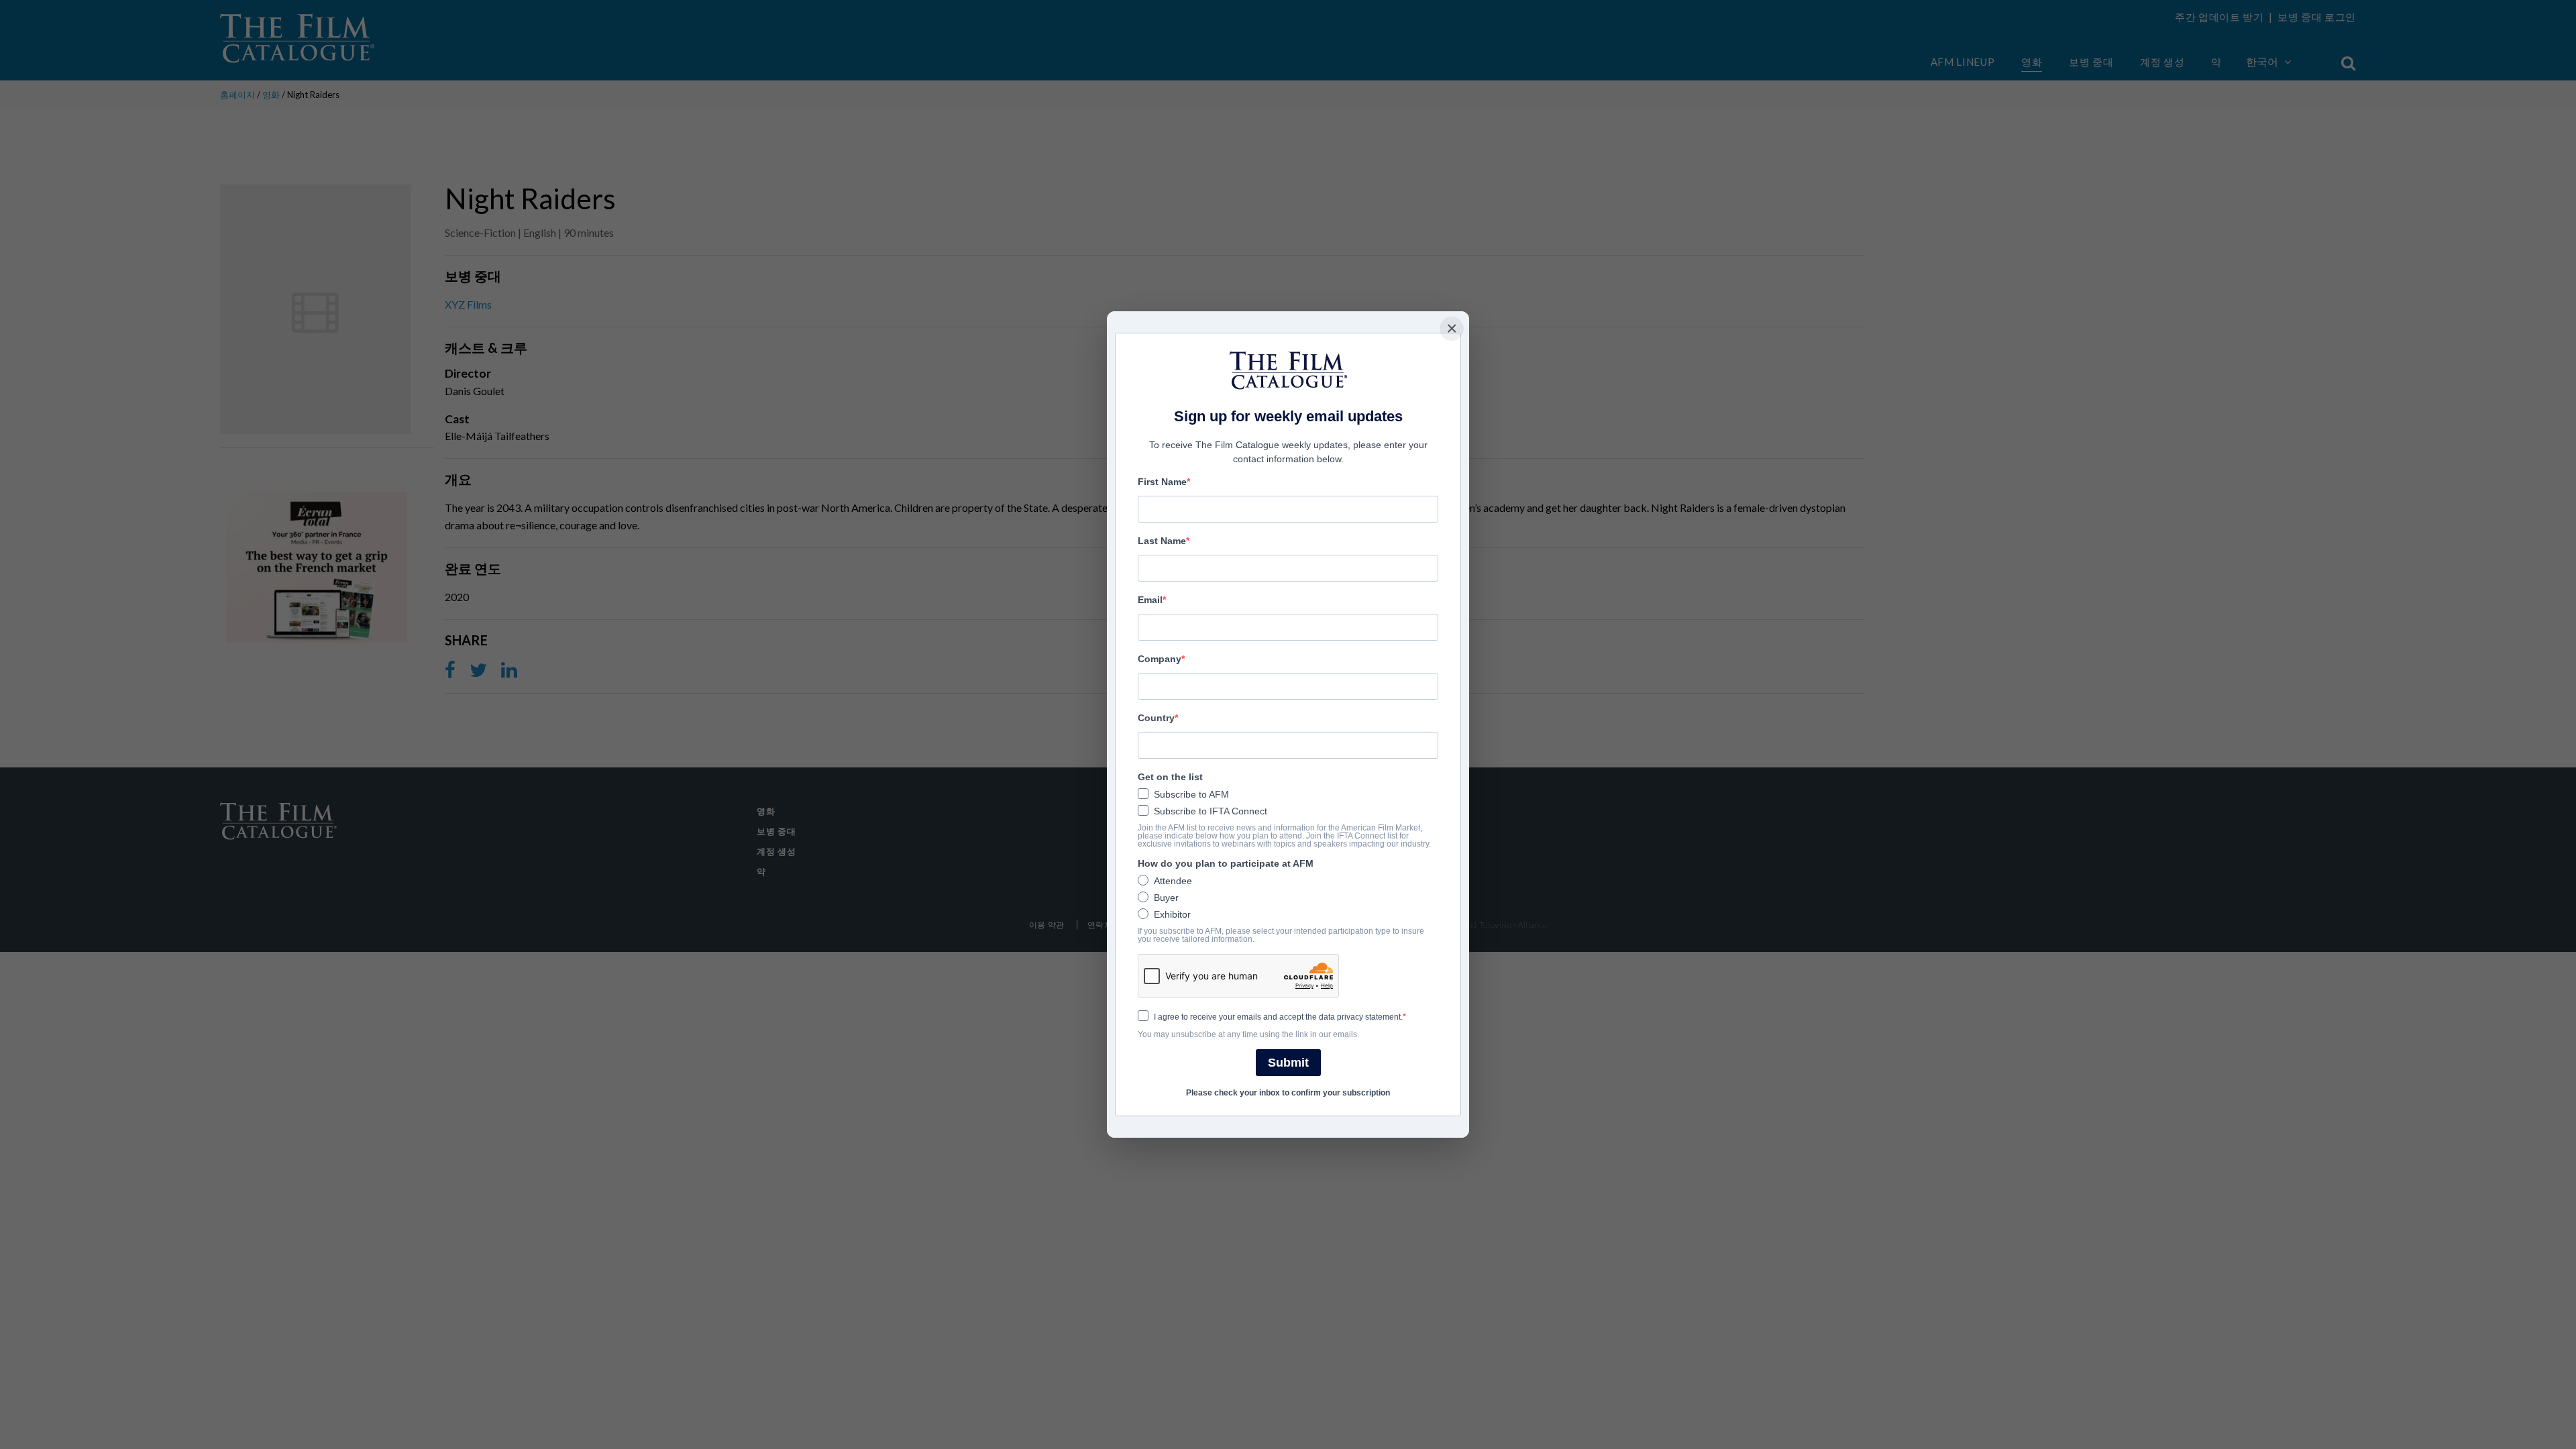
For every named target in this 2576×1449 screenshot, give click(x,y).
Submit (1288, 1063)
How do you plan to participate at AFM (1226, 863)
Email (1150, 600)
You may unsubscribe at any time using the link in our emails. (1248, 1034)
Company (1160, 659)
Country (1156, 718)
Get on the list (1170, 777)
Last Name (1162, 541)
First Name (1162, 482)
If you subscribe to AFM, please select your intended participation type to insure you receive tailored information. (1281, 935)
